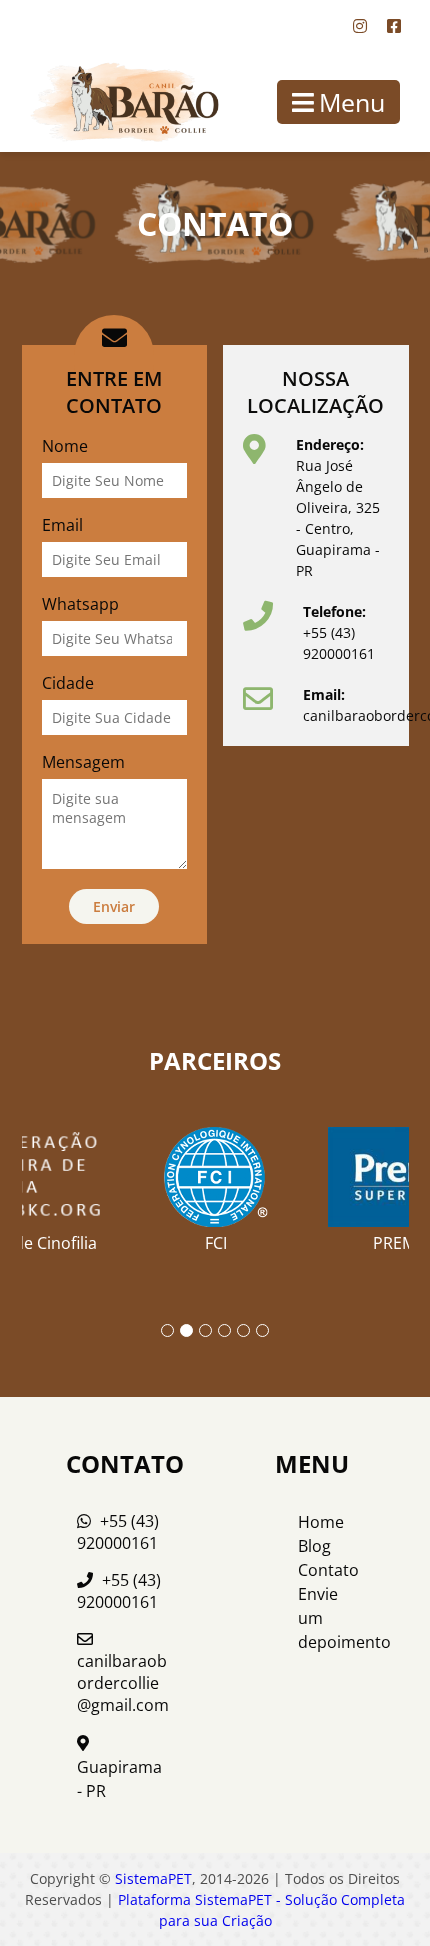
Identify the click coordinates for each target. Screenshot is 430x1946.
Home (321, 1522)
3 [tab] (205, 1330)
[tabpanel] (216, 1182)
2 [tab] (186, 1330)
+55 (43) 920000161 (118, 1532)
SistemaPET (153, 1878)
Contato (328, 1570)
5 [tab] (243, 1330)
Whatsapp (80, 604)
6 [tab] (262, 1330)
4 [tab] (224, 1330)
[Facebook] (394, 26)
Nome (65, 446)
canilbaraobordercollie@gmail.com (123, 1683)
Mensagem (83, 762)
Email (62, 525)
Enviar (114, 906)
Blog (314, 1546)
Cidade (68, 683)
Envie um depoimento (330, 1618)
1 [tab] (167, 1330)
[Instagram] (360, 26)
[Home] (110, 102)
